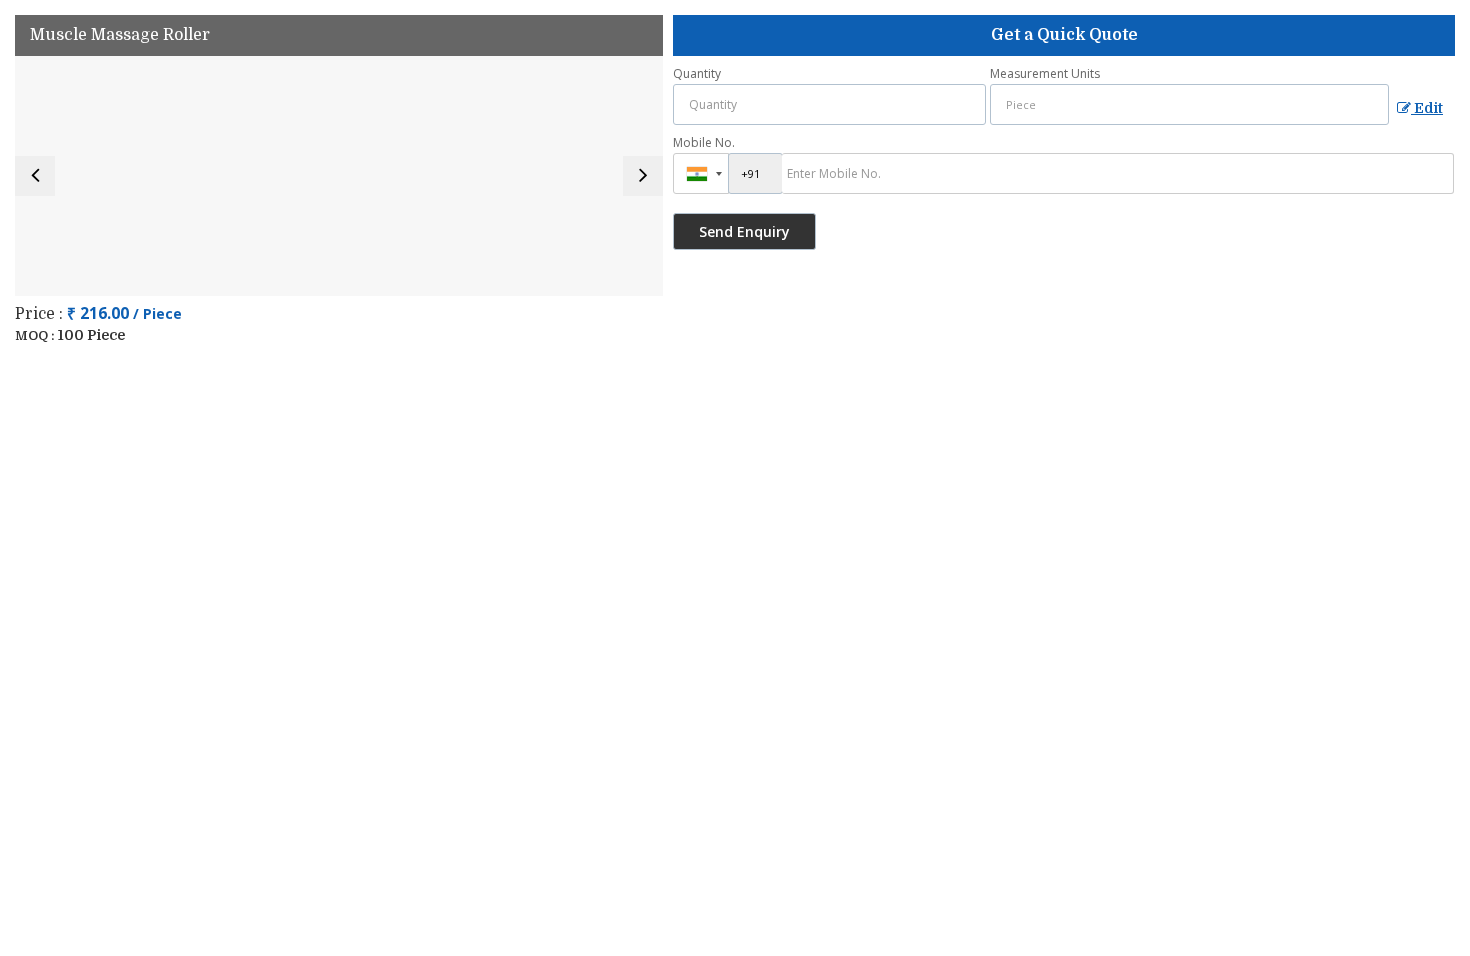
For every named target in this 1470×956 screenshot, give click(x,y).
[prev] (35, 176)
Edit (1427, 108)
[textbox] (1189, 104)
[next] (643, 176)
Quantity (697, 73)
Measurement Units (1045, 73)
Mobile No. (704, 142)
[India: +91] (701, 173)
